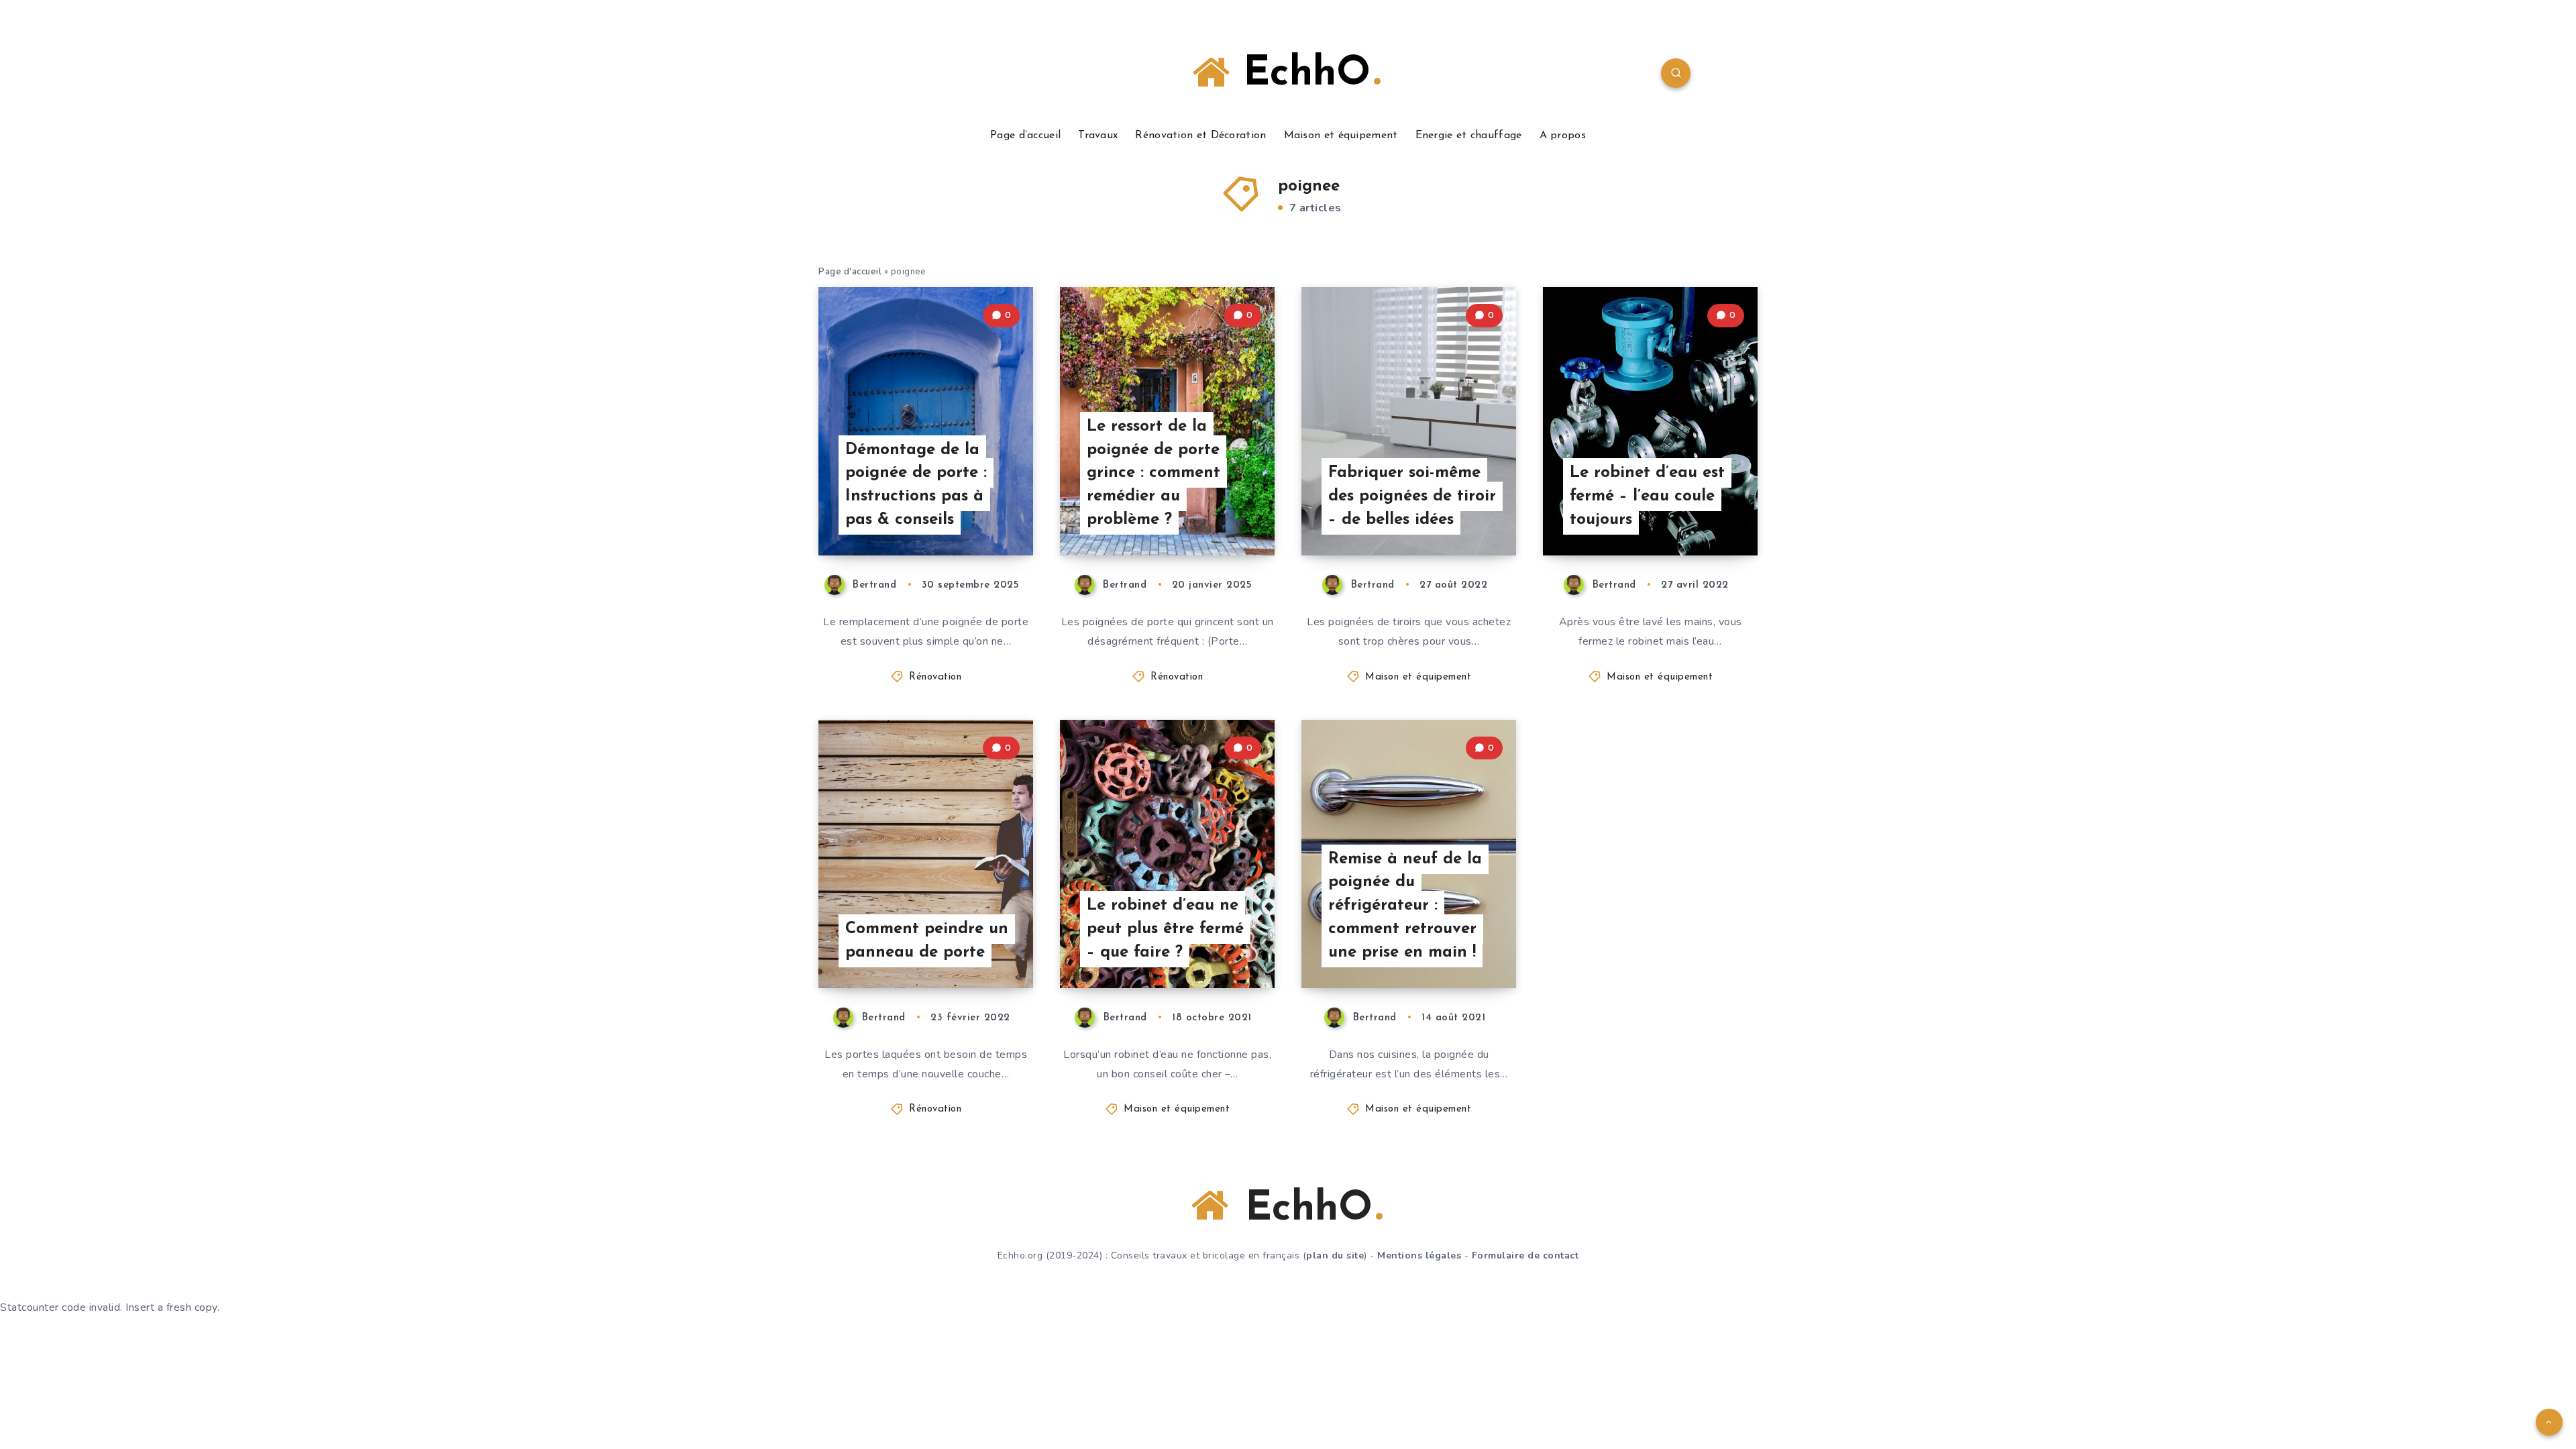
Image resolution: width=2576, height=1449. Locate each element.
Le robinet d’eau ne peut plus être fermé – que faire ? (1165, 929)
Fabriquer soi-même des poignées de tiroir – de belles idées (1412, 496)
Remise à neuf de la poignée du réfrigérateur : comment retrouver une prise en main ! (1405, 906)
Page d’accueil (1025, 136)
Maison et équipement (1341, 136)
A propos (1563, 136)
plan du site (1335, 1255)
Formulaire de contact (1525, 1255)
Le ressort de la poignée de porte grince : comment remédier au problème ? (1153, 473)
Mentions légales (1419, 1255)
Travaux (1098, 136)
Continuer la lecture (965, 515)
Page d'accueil (850, 272)
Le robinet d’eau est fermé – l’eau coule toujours (1647, 496)
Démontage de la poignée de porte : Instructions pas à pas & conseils (916, 485)
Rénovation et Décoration (1200, 136)
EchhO (1300, 74)
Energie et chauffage (1469, 136)
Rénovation (935, 677)
